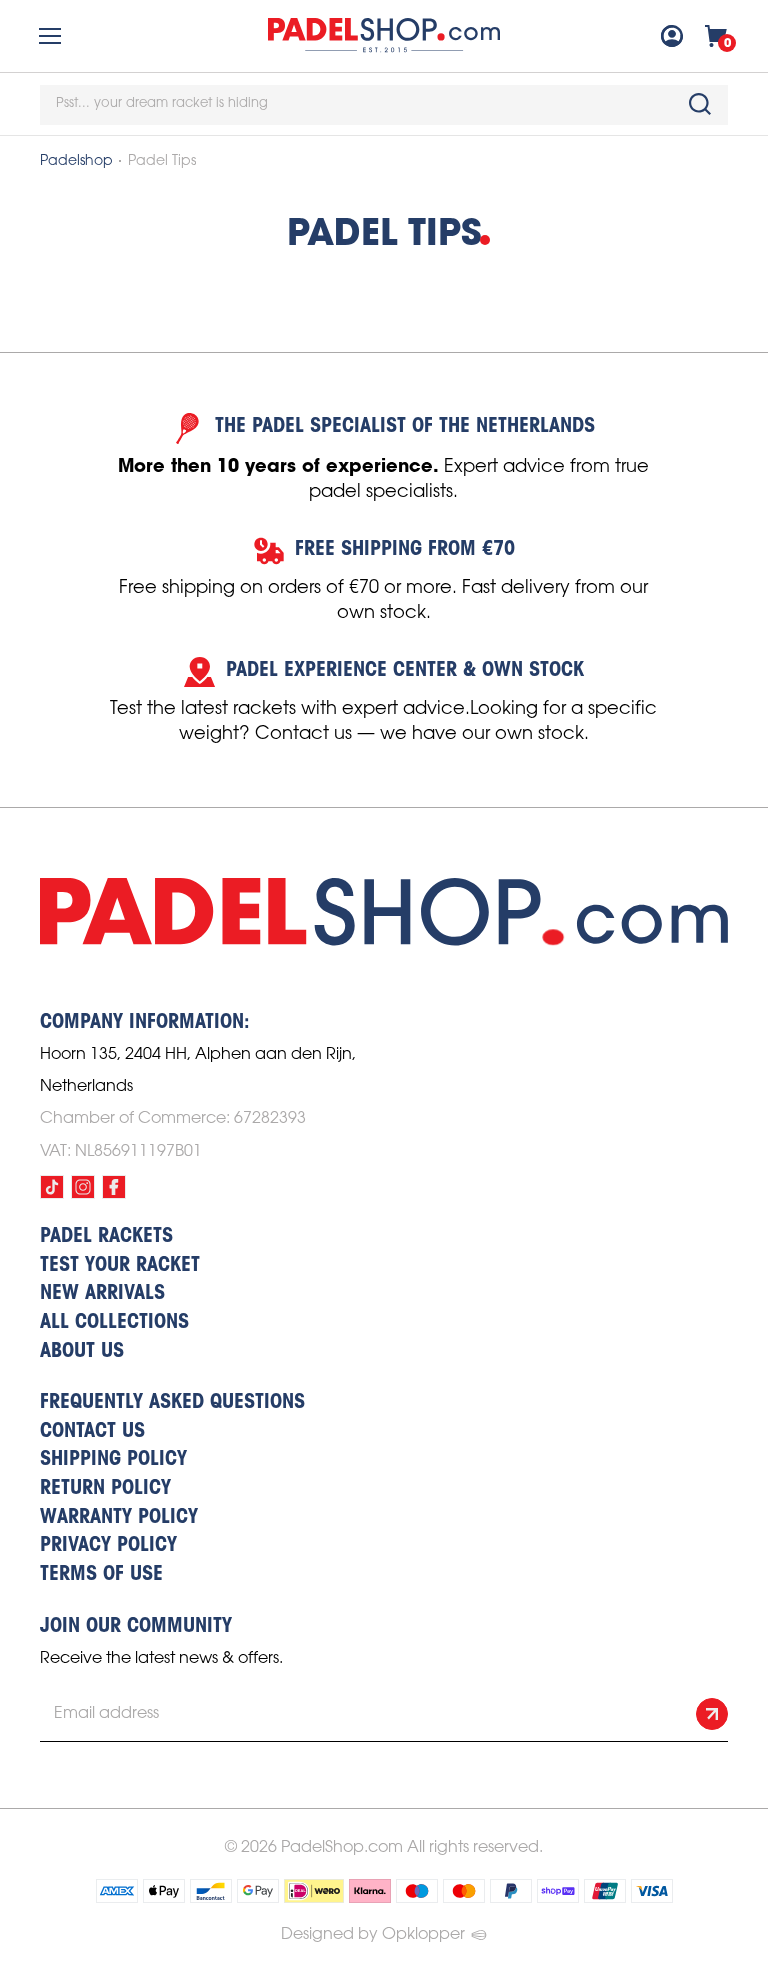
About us (82, 1352)
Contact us (92, 1432)
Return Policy (105, 1489)
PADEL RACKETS (106, 1237)
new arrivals (102, 1294)
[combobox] (384, 105)
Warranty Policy (119, 1518)
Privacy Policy (108, 1546)
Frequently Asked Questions (172, 1403)
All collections (114, 1323)
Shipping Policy (113, 1460)
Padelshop (76, 161)
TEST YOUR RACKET (120, 1266)
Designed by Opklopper (373, 1934)
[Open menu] (50, 36)
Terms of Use (101, 1575)
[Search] (700, 104)
